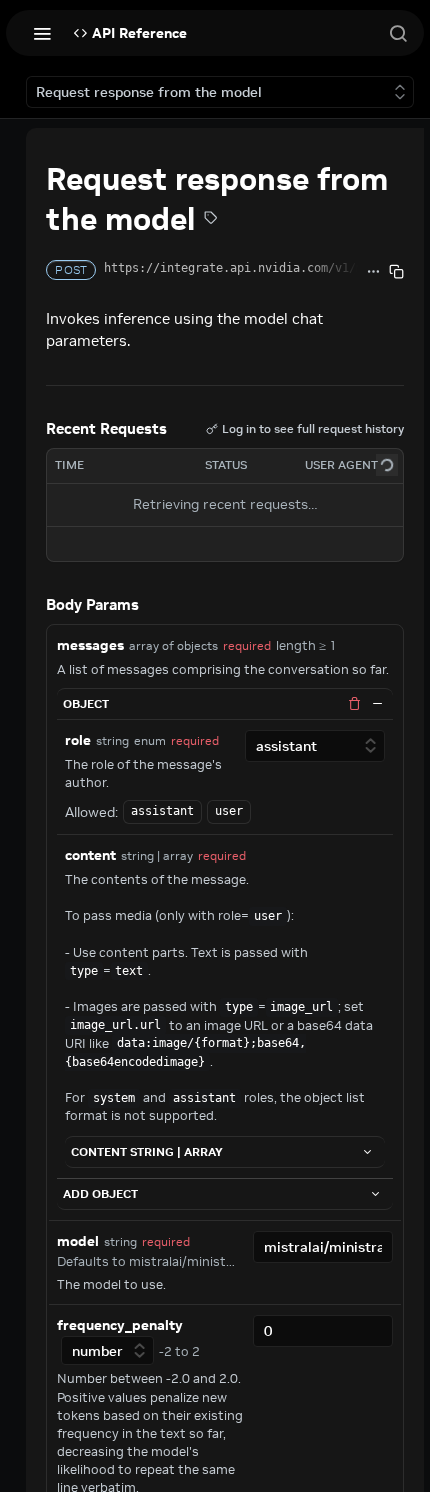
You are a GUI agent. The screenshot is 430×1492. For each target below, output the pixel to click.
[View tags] (211, 220)
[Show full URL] (373, 272)
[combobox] (323, 1247)
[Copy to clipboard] (396, 272)
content (90, 855)
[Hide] (378, 704)
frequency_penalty (120, 1325)
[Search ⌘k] (398, 33)
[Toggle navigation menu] (42, 33)
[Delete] (355, 704)
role (78, 740)
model (78, 1241)
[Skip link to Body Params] (32, 605)
